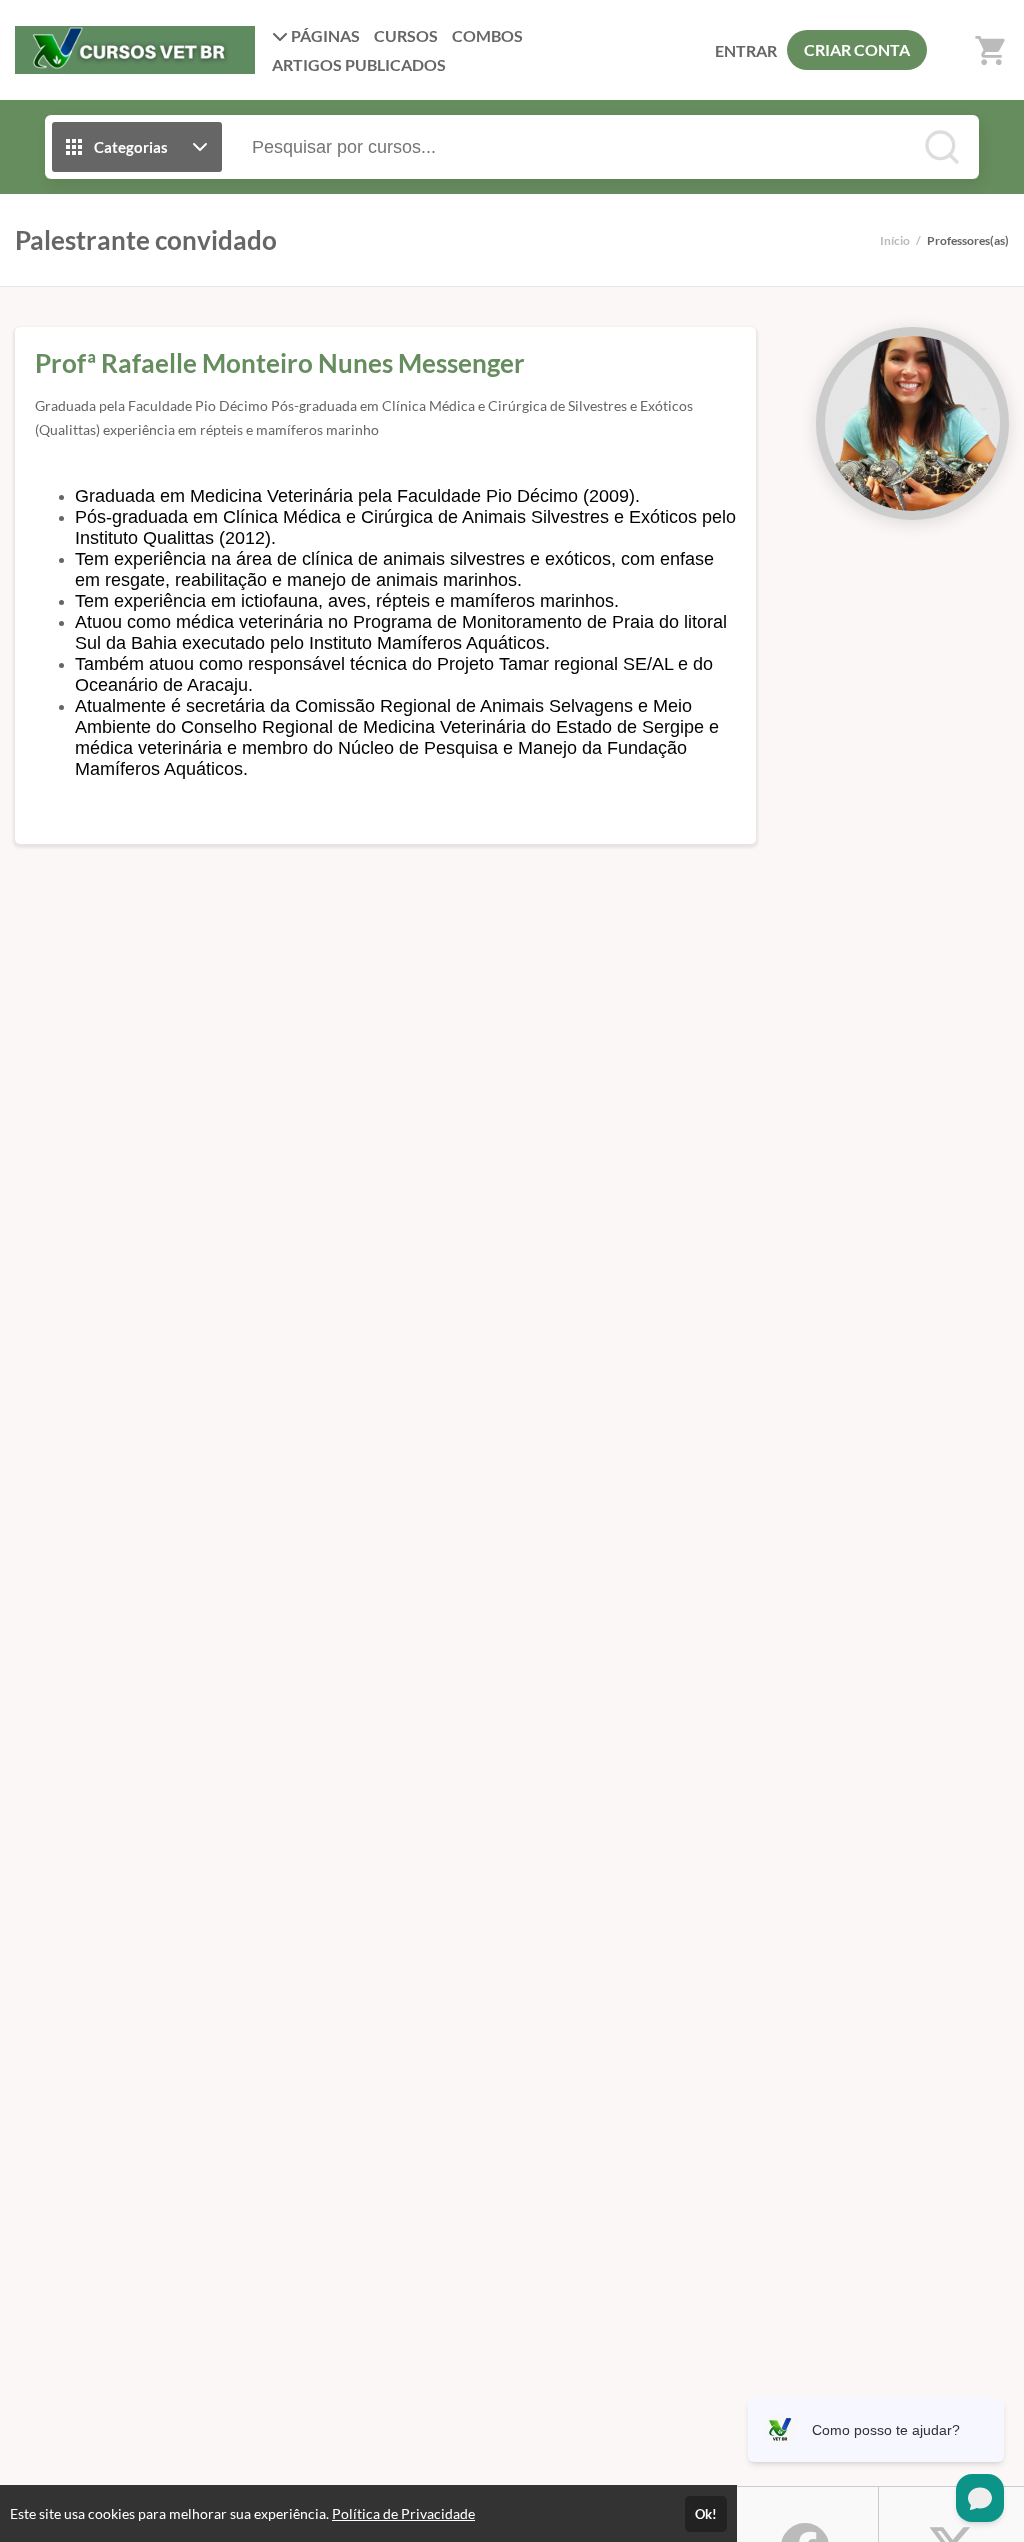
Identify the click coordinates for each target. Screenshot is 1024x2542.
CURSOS (406, 35)
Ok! (706, 2514)
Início (895, 240)
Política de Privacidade (403, 2513)
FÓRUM (359, 64)
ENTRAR (746, 50)
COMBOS (487, 35)
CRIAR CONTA (857, 49)
